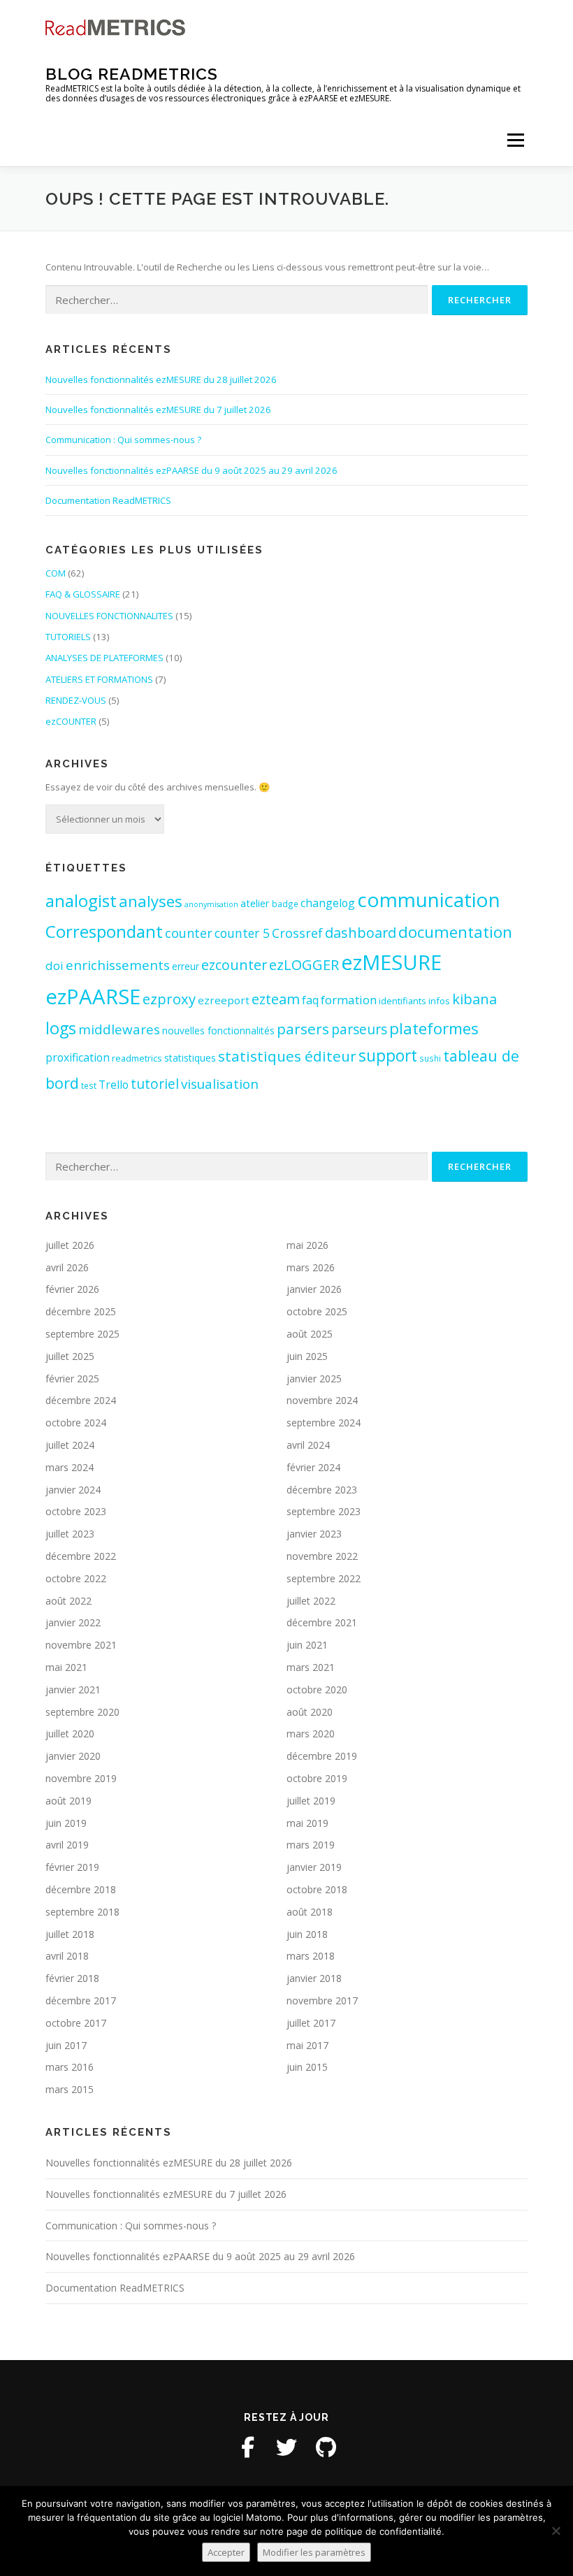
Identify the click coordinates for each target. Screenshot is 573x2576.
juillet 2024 (70, 1445)
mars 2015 (70, 2089)
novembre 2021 (81, 1645)
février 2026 (72, 1289)
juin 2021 (307, 1645)
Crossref (297, 933)
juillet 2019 (311, 1801)
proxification (78, 1057)
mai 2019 (307, 1823)
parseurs (359, 1029)
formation (349, 1000)
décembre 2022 (81, 1556)
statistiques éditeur (287, 1056)
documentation (455, 932)
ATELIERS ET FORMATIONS (99, 679)
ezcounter (234, 965)
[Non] (556, 2531)
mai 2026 (307, 1245)
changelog (328, 903)
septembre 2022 (324, 1578)
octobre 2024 (76, 1423)
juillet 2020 (70, 1734)
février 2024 (313, 1467)
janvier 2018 (314, 1978)
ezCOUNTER (71, 721)
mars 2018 (311, 1956)
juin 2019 (66, 1823)
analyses (151, 901)
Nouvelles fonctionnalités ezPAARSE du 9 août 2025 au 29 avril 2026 (191, 470)
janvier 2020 (73, 1756)
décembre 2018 (81, 1889)
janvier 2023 (314, 1534)
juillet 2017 (311, 2023)
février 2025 (72, 1379)
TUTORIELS (68, 637)
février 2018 (72, 1978)
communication (429, 899)
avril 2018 (67, 1956)
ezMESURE (391, 962)
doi (55, 965)
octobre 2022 (76, 1578)
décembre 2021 (322, 1622)
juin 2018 (307, 1934)
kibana (474, 999)
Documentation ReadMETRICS (108, 500)
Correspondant (104, 931)
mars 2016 (70, 2067)
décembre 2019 (322, 1756)
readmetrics (137, 1058)
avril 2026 (67, 1267)
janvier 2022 (73, 1622)
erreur (186, 966)
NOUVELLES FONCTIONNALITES (109, 616)
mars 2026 (311, 1267)
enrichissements (118, 965)
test (89, 1085)
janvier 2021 (73, 1689)
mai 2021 (66, 1667)
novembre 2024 (322, 1400)
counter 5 (242, 933)
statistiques (190, 1058)
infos (439, 1001)
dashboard (361, 933)
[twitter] (286, 2447)
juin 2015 (307, 2067)
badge (285, 904)
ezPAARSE (93, 997)
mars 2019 (311, 1845)
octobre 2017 (76, 2023)
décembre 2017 (81, 2000)
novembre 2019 (81, 1778)
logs (61, 1028)
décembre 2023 (322, 1490)
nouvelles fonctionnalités (218, 1030)
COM (56, 573)
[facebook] (247, 2447)
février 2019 (72, 1867)
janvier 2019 (314, 1867)
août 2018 (310, 1912)
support (388, 1056)
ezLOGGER (304, 964)
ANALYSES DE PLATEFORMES (104, 658)
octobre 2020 (317, 1689)
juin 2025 (307, 1356)
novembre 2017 (322, 2000)
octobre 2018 (317, 1889)
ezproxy (169, 999)
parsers (303, 1029)
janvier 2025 (314, 1379)
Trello (114, 1085)
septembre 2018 (82, 1912)
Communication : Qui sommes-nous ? (123, 440)
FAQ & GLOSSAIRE (83, 594)
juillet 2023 (70, 1534)
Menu (515, 140)
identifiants (402, 1001)
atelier (255, 903)
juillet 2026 (70, 1245)
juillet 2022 (311, 1601)
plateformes (434, 1028)
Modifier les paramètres (314, 2552)
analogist (81, 900)
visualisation (220, 1084)
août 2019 (68, 1801)
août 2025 (310, 1334)
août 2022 (68, 1601)
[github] (326, 2447)
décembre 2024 (81, 1400)
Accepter (226, 2552)
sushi (430, 1058)
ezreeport (224, 1000)
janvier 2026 (314, 1289)
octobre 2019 (317, 1778)
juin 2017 (66, 2045)
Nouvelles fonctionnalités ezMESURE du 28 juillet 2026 (161, 379)
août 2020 (310, 1712)
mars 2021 (311, 1667)
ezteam (276, 999)
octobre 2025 (317, 1311)
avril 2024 (308, 1445)
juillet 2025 (70, 1356)
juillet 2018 (70, 1934)
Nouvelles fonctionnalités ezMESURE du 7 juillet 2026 (158, 410)
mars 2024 (70, 1467)
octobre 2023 (76, 1511)
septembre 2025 (82, 1334)
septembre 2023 (324, 1511)
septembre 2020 (82, 1712)
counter (189, 933)
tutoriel (155, 1084)
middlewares (119, 1029)
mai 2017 (307, 2045)
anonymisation (211, 904)
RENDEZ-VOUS (76, 700)
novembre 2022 (322, 1556)
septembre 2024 (324, 1423)
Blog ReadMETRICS (132, 74)
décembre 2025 (81, 1311)
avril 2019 (67, 1845)
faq (310, 1000)
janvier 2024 (73, 1490)
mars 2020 (311, 1734)
